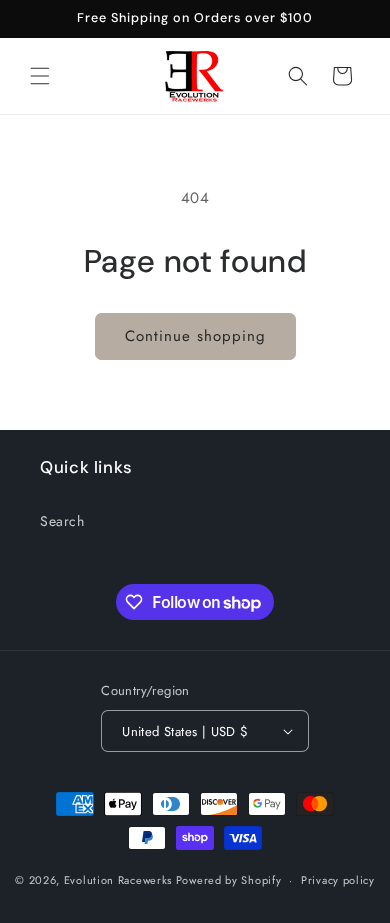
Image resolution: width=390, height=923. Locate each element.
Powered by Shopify (229, 880)
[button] (40, 76)
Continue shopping (195, 336)
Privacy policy (338, 880)
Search (62, 521)
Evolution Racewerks (118, 880)
